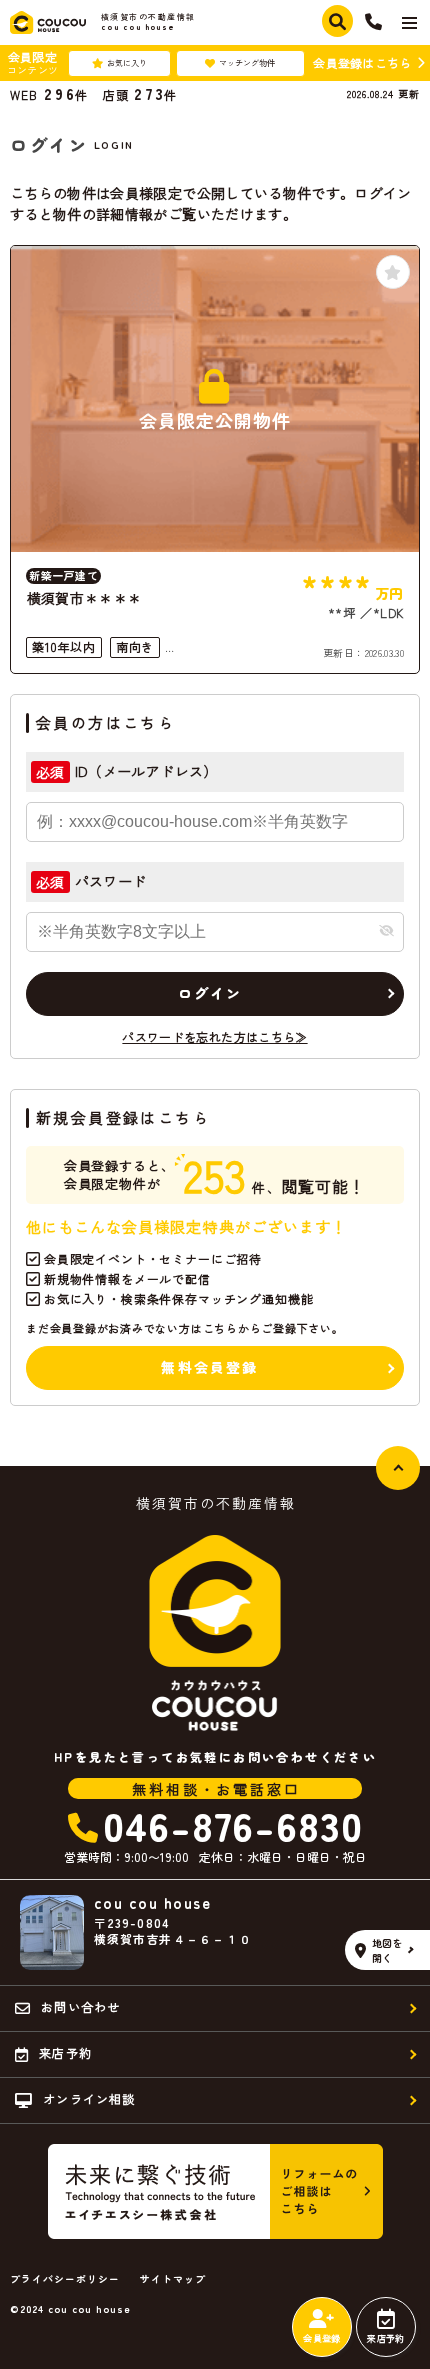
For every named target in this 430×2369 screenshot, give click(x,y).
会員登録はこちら (362, 62)
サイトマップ (173, 2279)
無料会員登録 (209, 1367)
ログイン (210, 993)
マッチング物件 (247, 62)
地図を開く (388, 1950)
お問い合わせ (80, 2006)
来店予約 (385, 2338)
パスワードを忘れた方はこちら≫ (214, 1036)
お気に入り (127, 62)
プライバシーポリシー (65, 2279)
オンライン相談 (89, 2098)
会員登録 (321, 2338)
